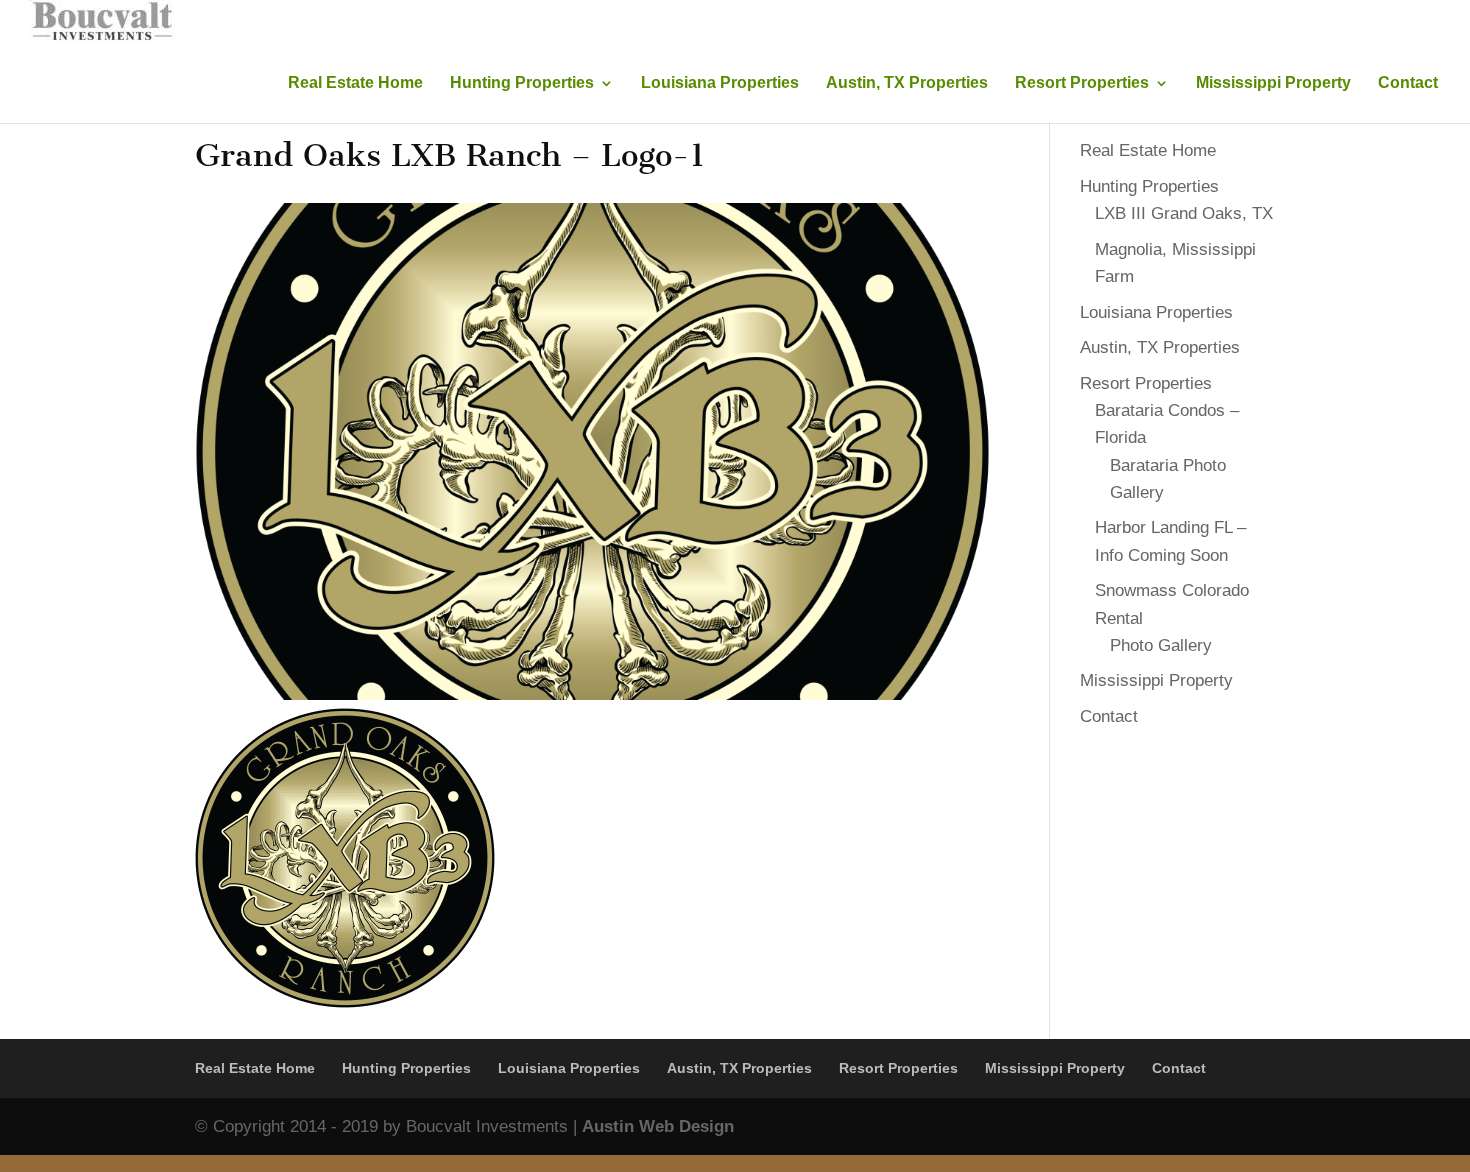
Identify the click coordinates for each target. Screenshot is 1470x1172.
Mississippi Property (1273, 83)
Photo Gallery (1161, 645)
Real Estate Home (355, 83)
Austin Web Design (658, 1126)
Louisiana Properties (720, 83)
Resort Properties (1082, 83)
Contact (1408, 83)
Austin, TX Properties (907, 83)
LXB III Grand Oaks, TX (1184, 213)
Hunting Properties (522, 83)
